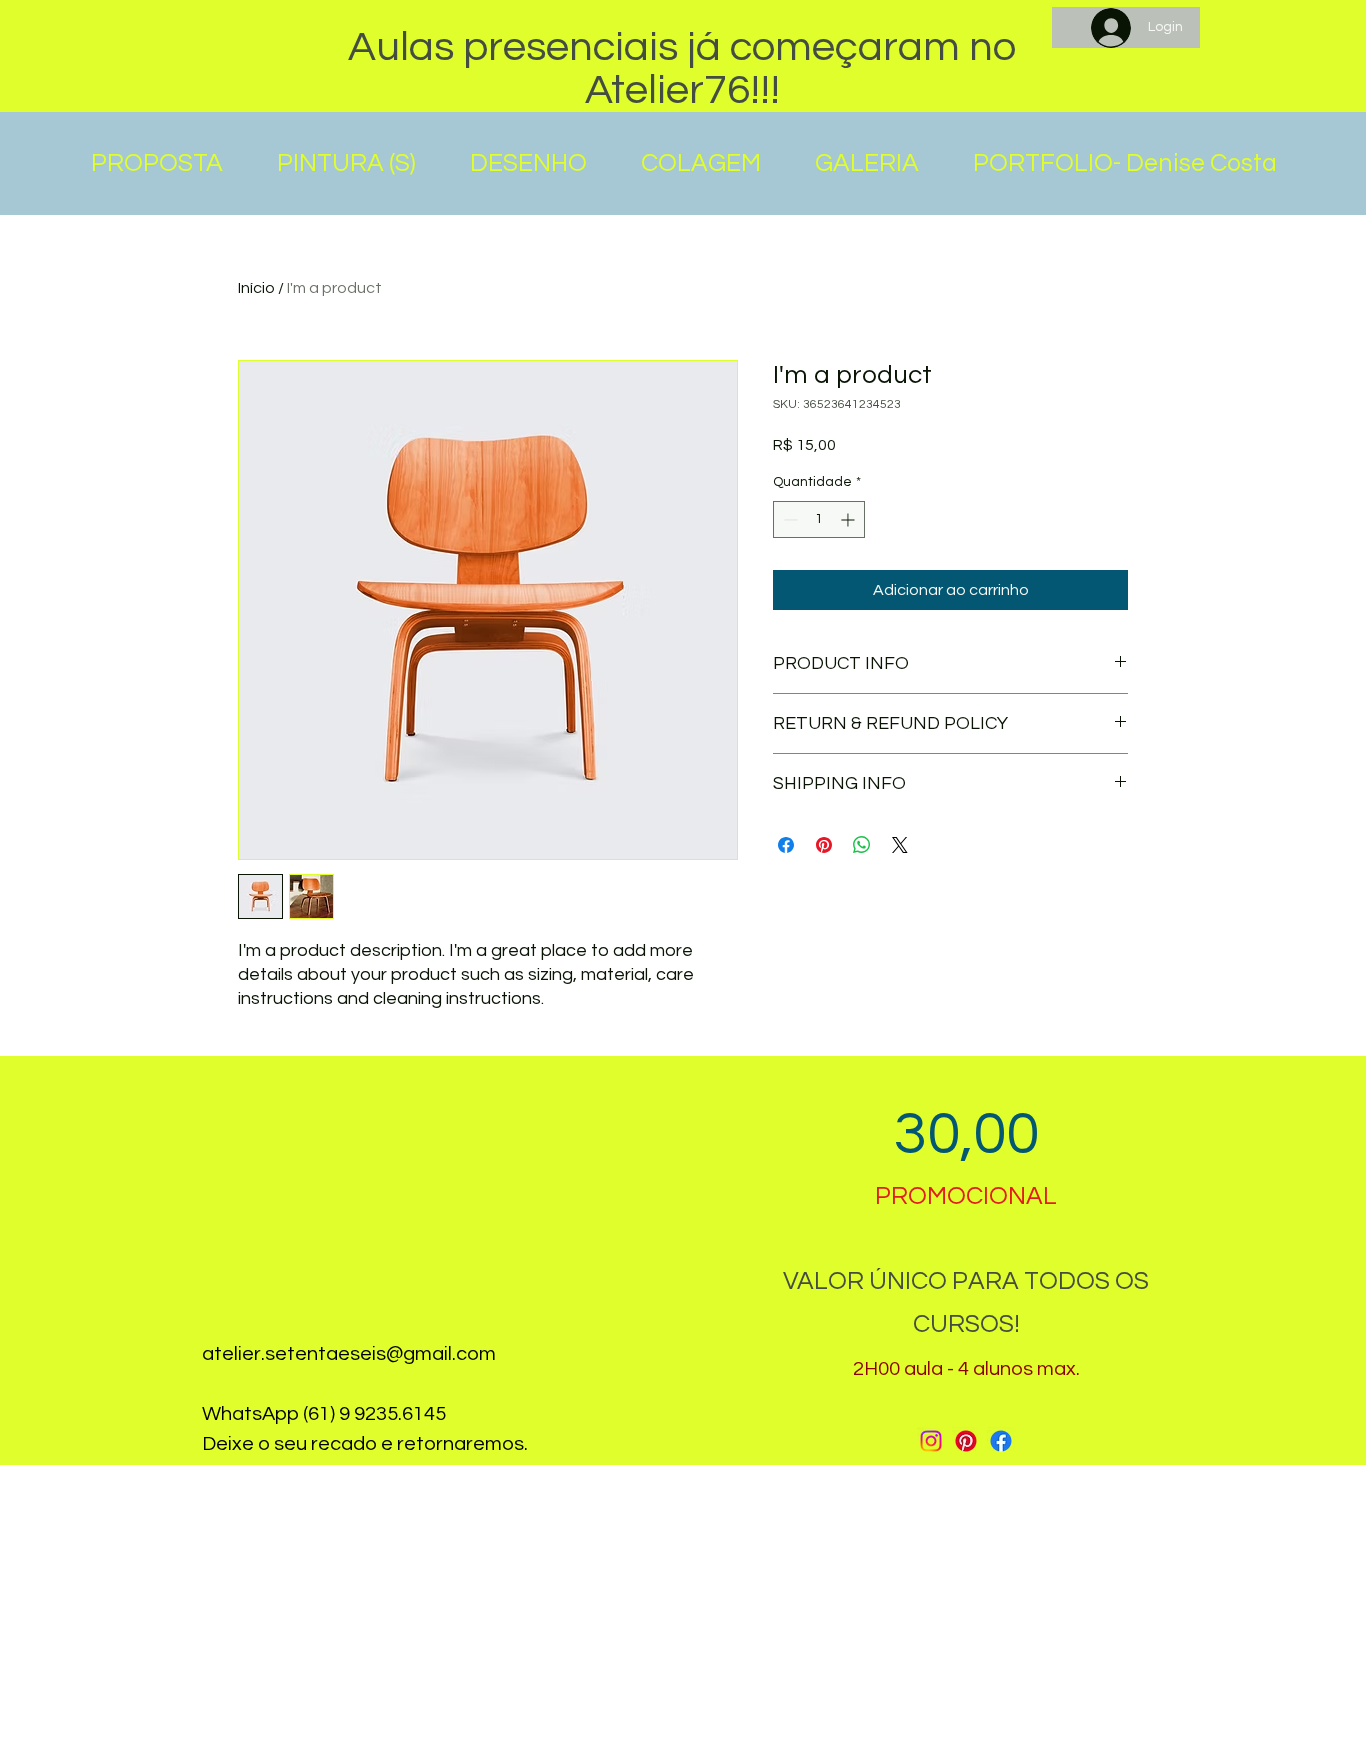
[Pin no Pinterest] (824, 845)
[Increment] (849, 519)
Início (256, 288)
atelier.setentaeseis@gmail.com (349, 1354)
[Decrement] (788, 519)
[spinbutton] (819, 519)
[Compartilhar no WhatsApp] (862, 845)
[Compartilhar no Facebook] (786, 845)
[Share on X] (900, 845)
